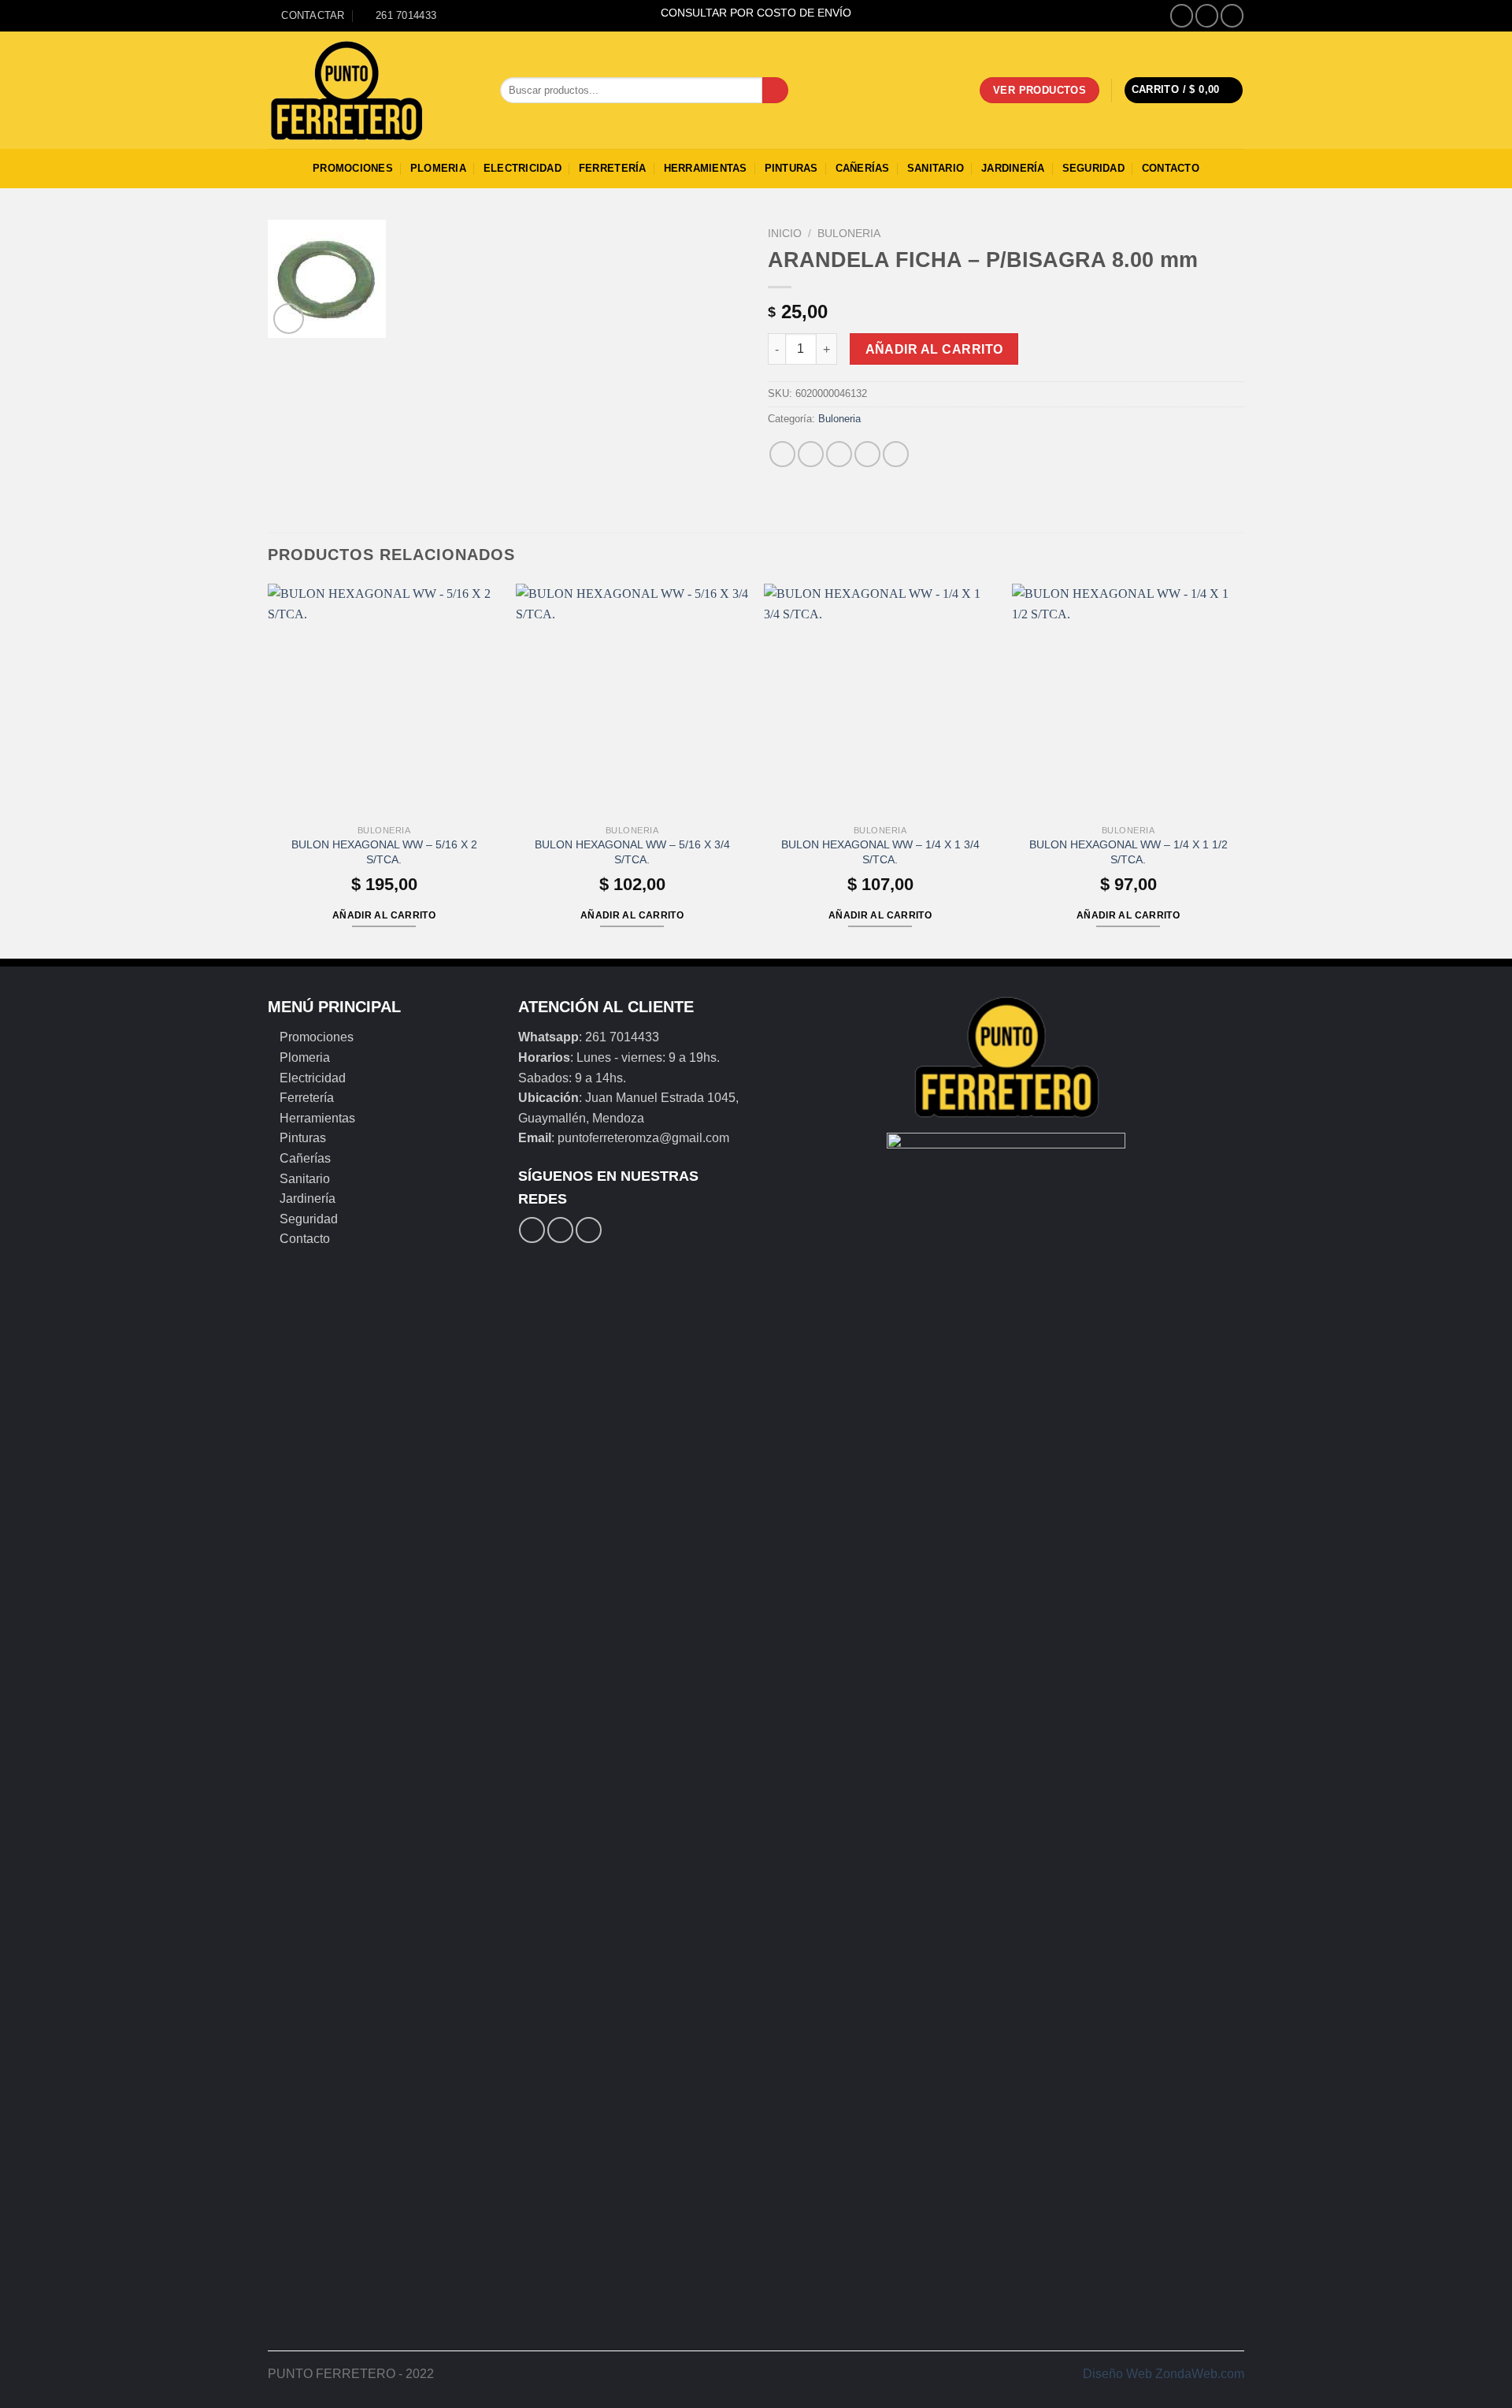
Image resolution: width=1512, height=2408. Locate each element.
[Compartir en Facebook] (782, 454)
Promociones (353, 168)
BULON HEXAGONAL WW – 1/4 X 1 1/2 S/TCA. (1128, 852)
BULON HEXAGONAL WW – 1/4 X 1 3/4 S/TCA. (880, 852)
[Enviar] (775, 91)
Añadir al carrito (934, 349)
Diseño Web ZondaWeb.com (1164, 2374)
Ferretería (613, 168)
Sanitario (936, 168)
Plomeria (438, 168)
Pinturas (791, 168)
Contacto (1171, 168)
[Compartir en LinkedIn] (896, 454)
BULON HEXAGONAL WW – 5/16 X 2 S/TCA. (384, 852)
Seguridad (1093, 168)
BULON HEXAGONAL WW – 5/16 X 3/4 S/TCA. (632, 852)
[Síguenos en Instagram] (1207, 15)
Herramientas (706, 168)
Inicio (785, 234)
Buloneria (849, 234)
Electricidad (523, 168)
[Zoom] (289, 319)
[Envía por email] (839, 454)
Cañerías (863, 168)
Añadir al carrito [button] (384, 915)
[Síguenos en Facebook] (1182, 15)
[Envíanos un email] (1232, 15)
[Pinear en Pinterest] (867, 454)
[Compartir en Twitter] (811, 454)
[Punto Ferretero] (372, 91)
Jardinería (1013, 168)
